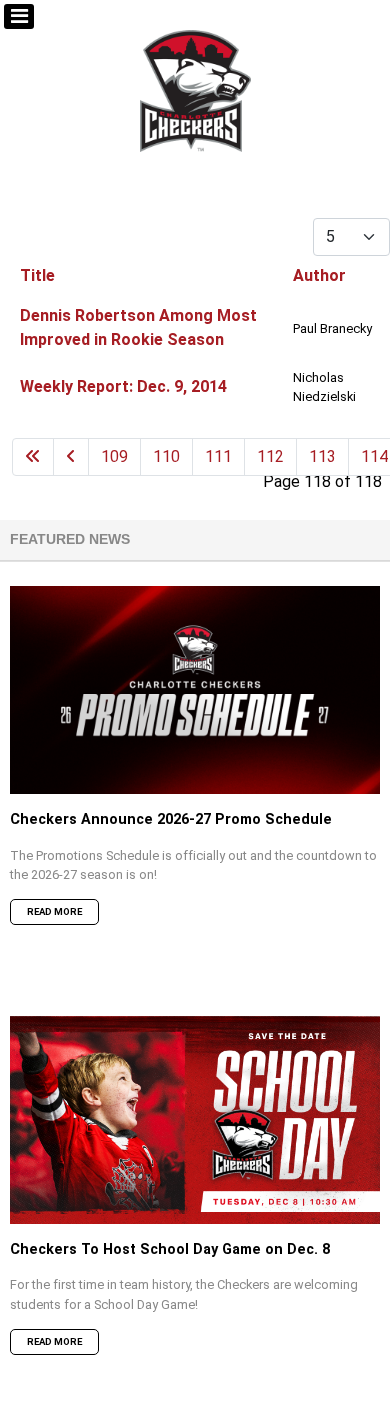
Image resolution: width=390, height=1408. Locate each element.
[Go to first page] (33, 457)
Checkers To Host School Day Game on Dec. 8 (170, 1249)
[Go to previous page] (71, 457)
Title (37, 275)
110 (166, 456)
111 (218, 456)
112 (270, 456)
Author (319, 275)
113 (322, 456)
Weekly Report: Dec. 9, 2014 (123, 386)
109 (114, 456)
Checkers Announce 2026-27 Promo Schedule (171, 819)
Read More (54, 911)
